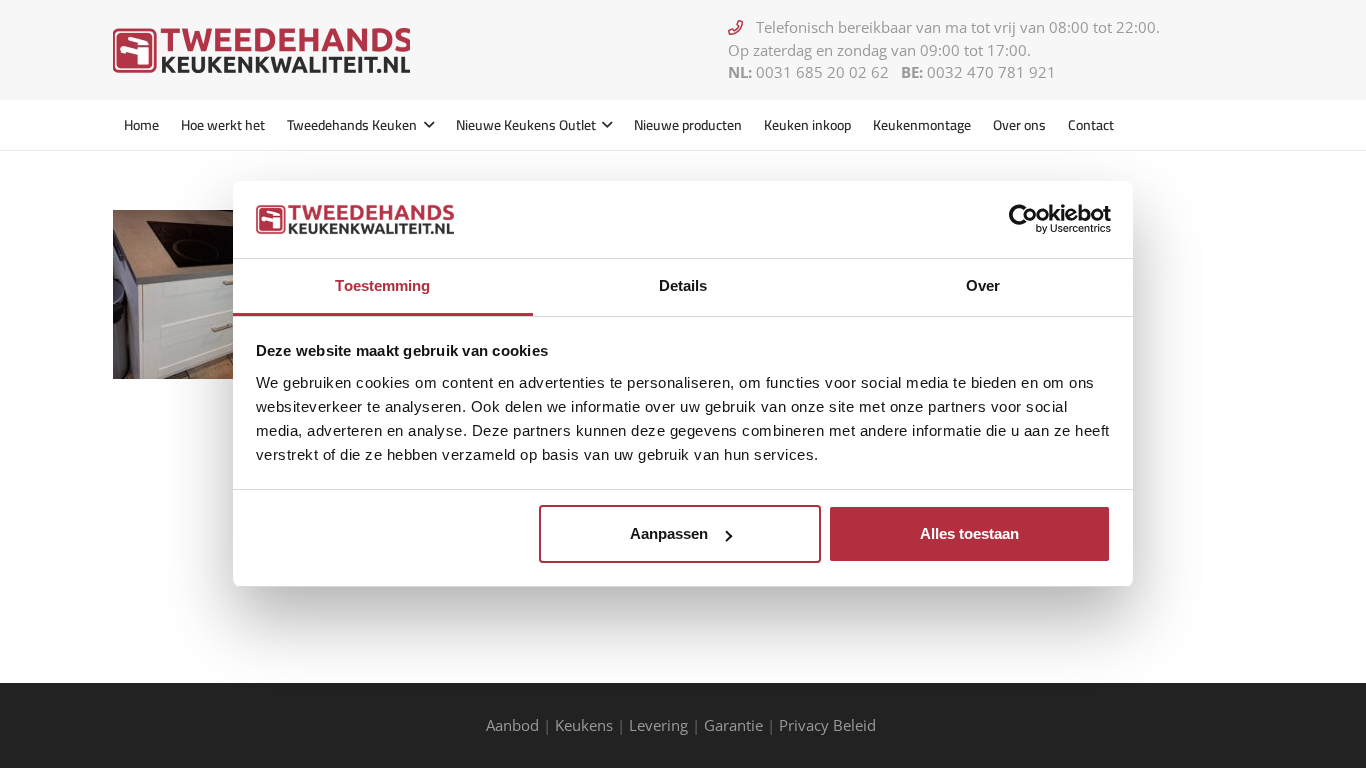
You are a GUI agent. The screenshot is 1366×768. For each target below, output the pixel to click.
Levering (658, 725)
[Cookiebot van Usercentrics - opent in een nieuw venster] (1023, 219)
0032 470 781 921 (991, 72)
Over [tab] (983, 285)
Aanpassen (669, 533)
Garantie (733, 725)
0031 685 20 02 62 (822, 72)
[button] (425, 125)
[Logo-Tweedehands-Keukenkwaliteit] (261, 50)
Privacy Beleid (829, 725)
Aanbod (512, 725)
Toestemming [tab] (382, 285)
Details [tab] (683, 285)
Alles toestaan (969, 533)
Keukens (584, 725)
